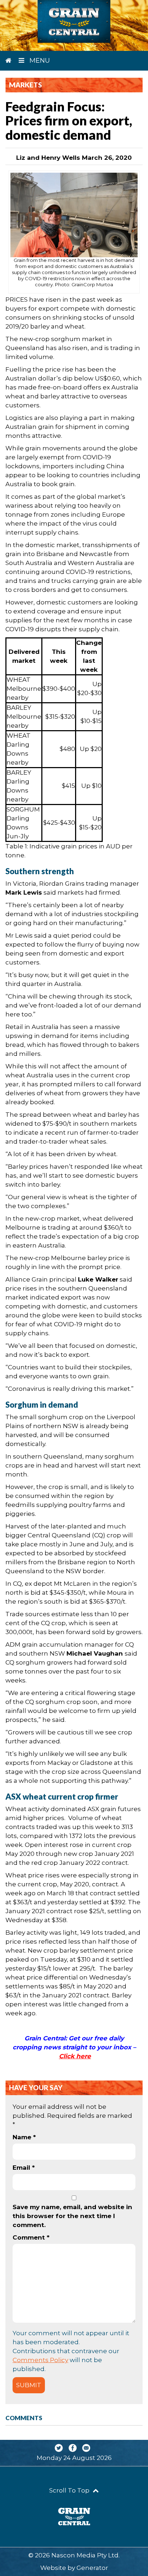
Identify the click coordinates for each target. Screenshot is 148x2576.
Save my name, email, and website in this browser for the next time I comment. (72, 2216)
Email (24, 2168)
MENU (39, 61)
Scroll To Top (70, 2490)
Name (24, 2137)
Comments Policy (40, 2360)
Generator (92, 2568)
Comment (31, 2237)
